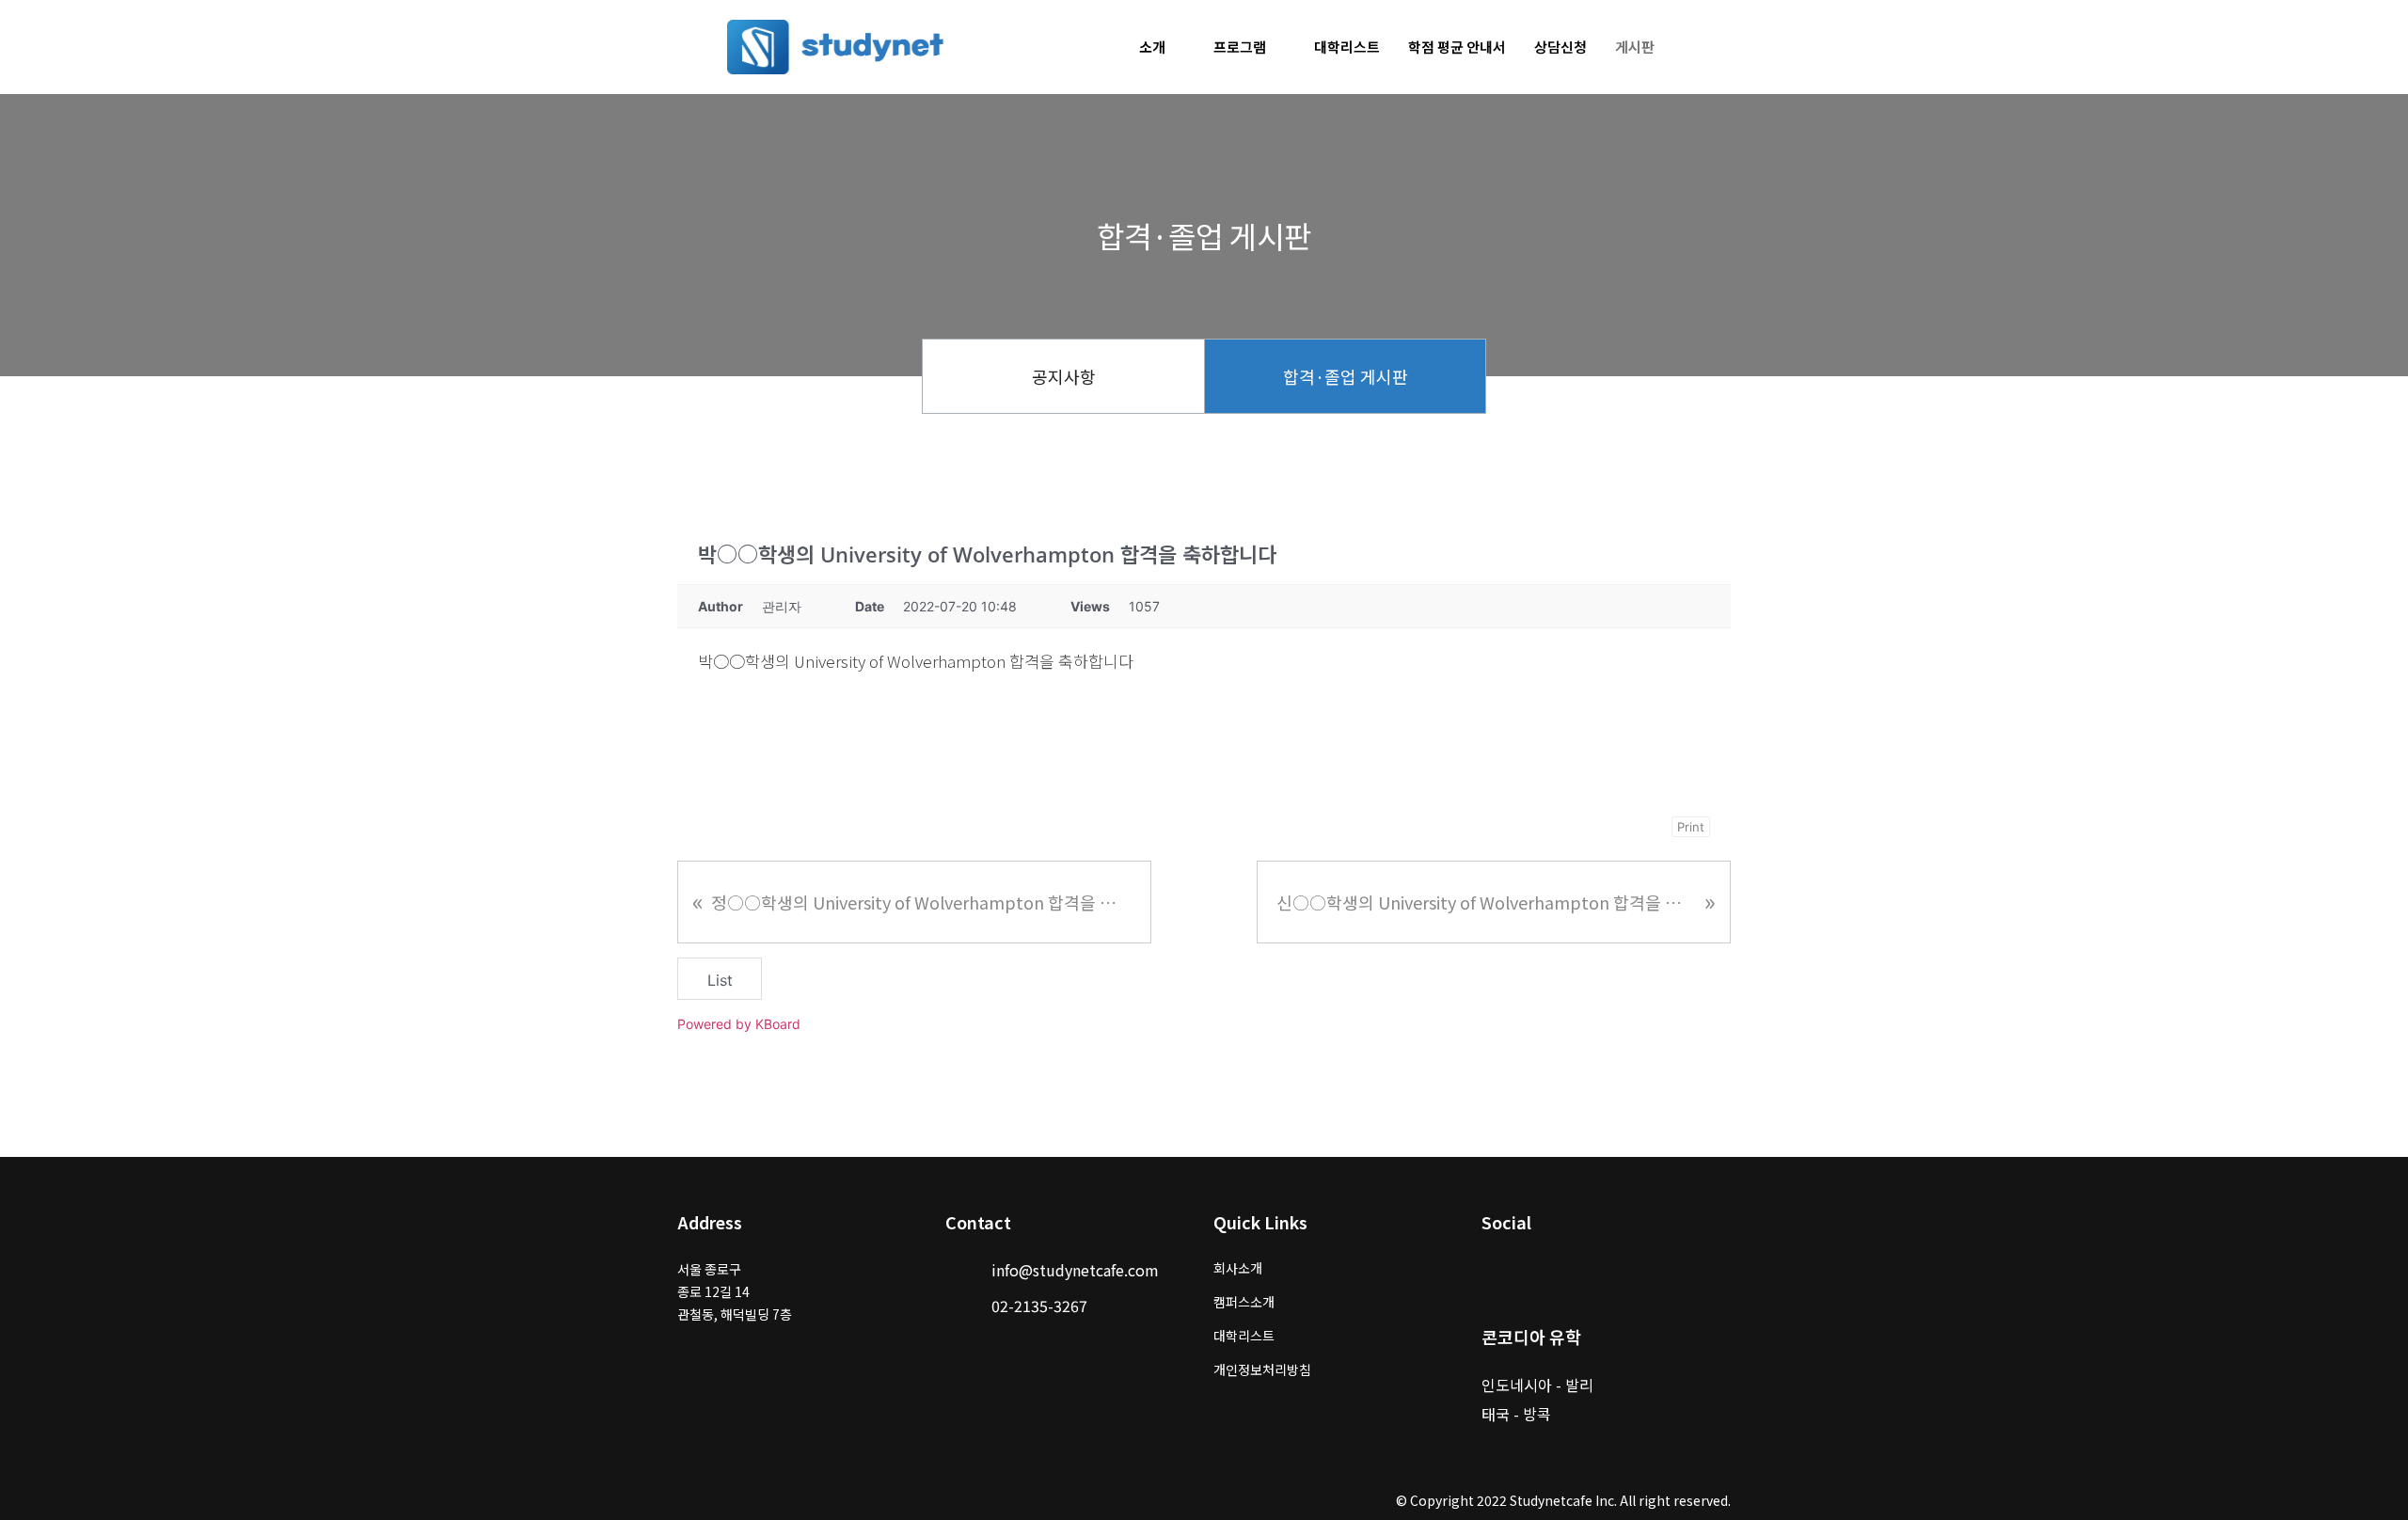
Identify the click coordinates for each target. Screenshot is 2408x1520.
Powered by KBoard (739, 1024)
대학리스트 (1347, 47)
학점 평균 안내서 (1457, 47)
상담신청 (1560, 47)
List (720, 980)
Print (1691, 827)
